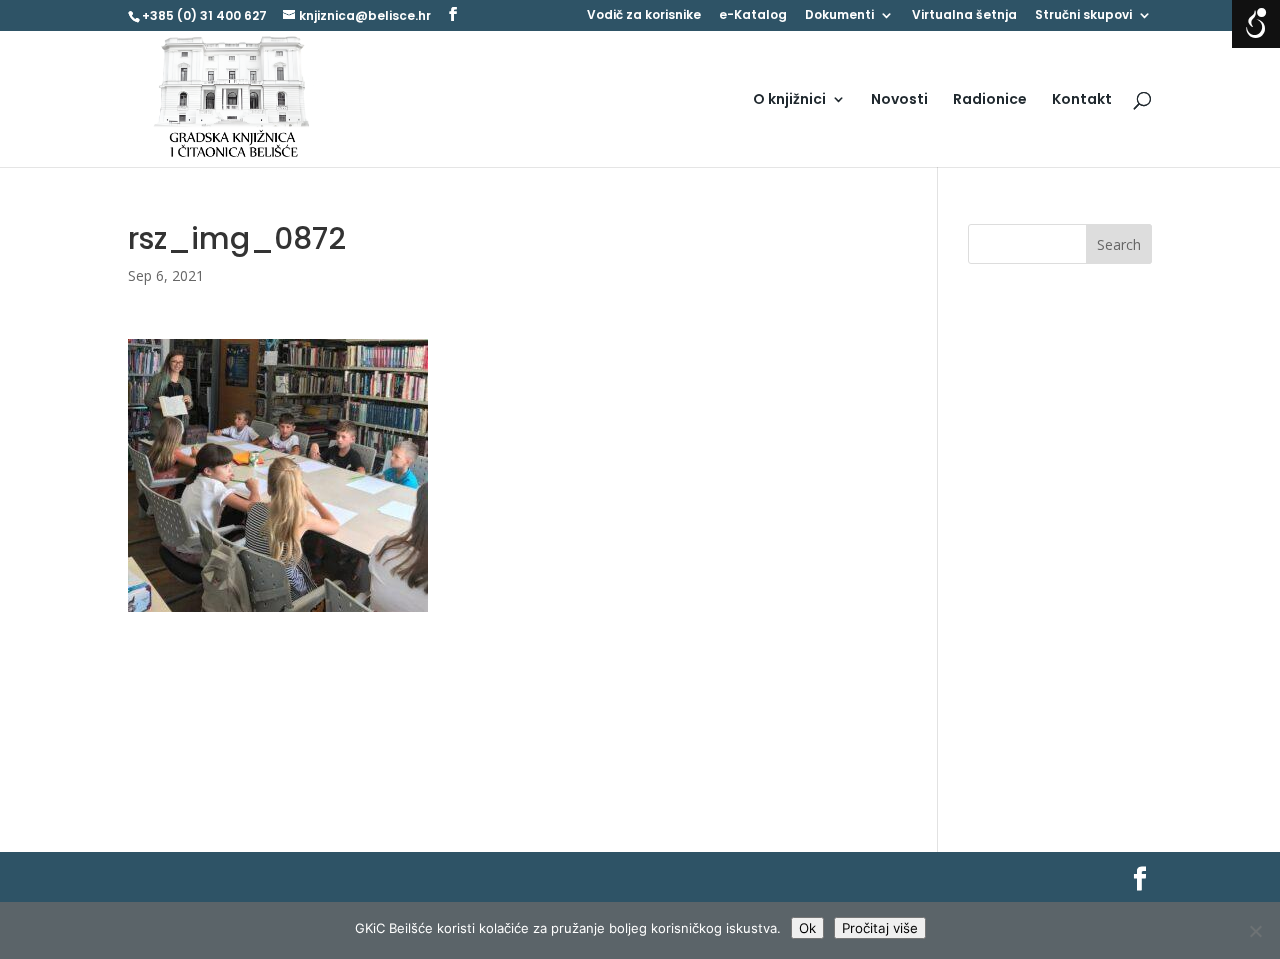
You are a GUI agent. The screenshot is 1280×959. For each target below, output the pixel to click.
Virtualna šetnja (964, 16)
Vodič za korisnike (644, 16)
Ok (807, 928)
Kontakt (1082, 100)
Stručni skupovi (1083, 16)
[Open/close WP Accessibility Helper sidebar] (1256, 24)
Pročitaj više (880, 928)
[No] (1255, 931)
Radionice (990, 100)
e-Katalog (753, 16)
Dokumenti (839, 16)
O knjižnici (789, 100)
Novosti (899, 100)
